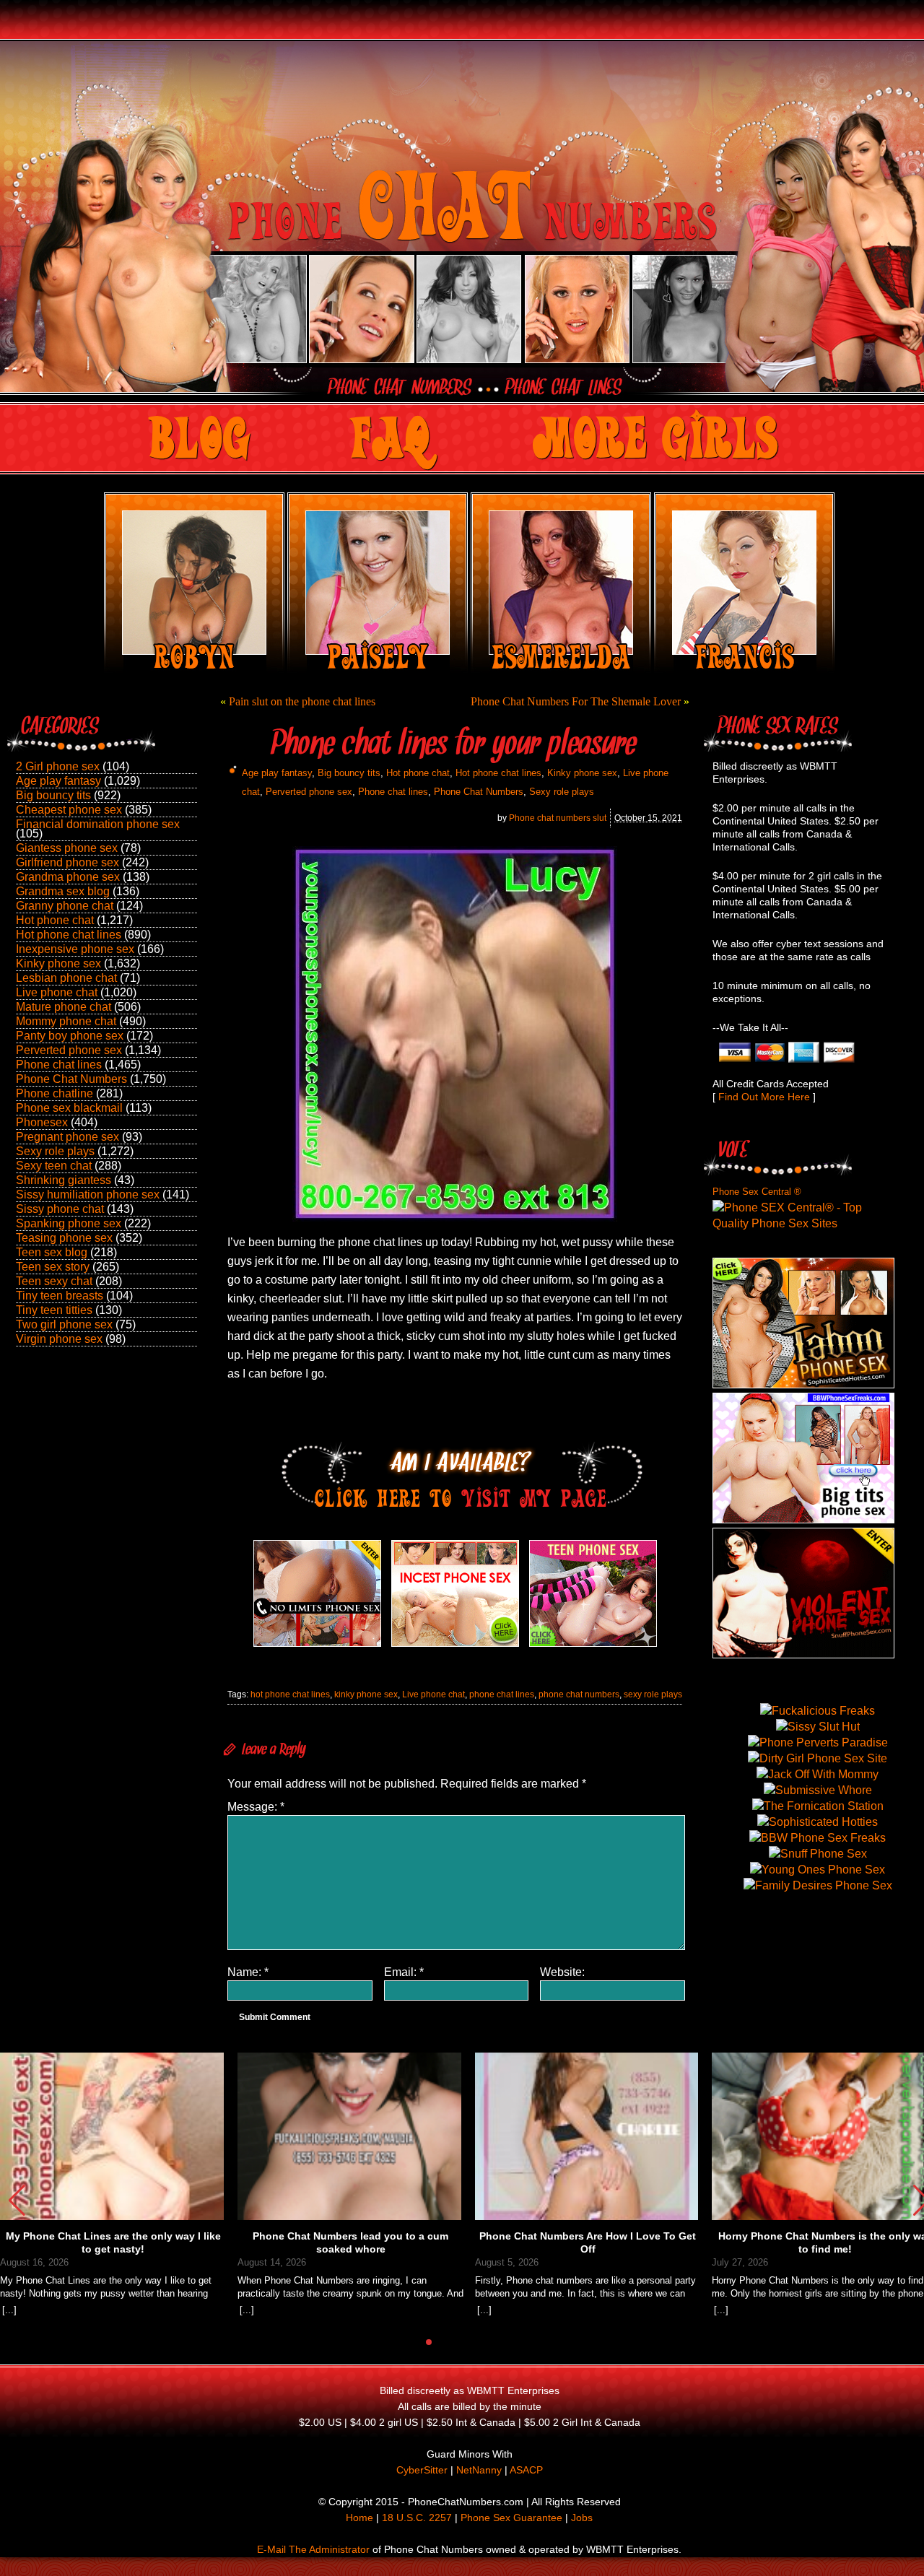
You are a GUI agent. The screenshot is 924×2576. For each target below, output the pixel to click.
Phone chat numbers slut (558, 818)
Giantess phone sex (67, 848)
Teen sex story (53, 1267)
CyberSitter (422, 2470)
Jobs (582, 2518)
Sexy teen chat (54, 1166)
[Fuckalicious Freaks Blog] (317, 1646)
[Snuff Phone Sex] (803, 1654)
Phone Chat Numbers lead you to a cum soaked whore (350, 2242)
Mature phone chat (64, 1007)
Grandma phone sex (68, 877)
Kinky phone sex (58, 963)
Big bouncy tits (53, 795)
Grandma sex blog (63, 891)
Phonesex (42, 1122)
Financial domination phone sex (98, 824)
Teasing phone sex (64, 1238)
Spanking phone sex (69, 1223)
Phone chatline (55, 1093)
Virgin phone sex (59, 1339)
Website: (562, 1972)
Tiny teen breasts (60, 1296)
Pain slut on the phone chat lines (302, 701)
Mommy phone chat (66, 1021)
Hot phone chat (55, 920)
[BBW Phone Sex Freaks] (803, 1519)
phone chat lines (502, 1694)
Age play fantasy (58, 781)
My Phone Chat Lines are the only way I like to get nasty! (113, 2242)
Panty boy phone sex (70, 1036)
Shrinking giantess (64, 1180)
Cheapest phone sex (69, 810)
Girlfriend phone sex (67, 862)
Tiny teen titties (54, 1310)
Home (359, 2518)
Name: (248, 1972)
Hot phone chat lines (69, 935)
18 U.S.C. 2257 (417, 2518)
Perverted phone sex (69, 1050)
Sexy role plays (55, 1151)
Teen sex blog (52, 1252)
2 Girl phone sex (58, 766)
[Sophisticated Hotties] (803, 1384)
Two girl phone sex (64, 1324)
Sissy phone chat (60, 1209)
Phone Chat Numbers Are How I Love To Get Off (588, 2242)
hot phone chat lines (290, 1694)
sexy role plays (653, 1694)
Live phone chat (57, 992)
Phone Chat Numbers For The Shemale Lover (576, 701)
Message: (256, 1807)
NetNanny (479, 2470)
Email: (404, 1972)
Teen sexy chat (54, 1281)
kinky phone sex (366, 1694)
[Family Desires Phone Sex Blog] (455, 1646)
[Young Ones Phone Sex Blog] (593, 1646)
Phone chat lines (59, 1065)
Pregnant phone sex (67, 1137)
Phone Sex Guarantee (511, 2518)
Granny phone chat (65, 906)
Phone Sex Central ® (757, 1192)
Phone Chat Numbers (71, 1079)
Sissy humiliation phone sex (88, 1195)
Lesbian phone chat (66, 978)
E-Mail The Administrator (313, 2549)
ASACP (526, 2470)
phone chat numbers (579, 1694)
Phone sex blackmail (69, 1108)
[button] (17, 2201)
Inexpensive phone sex (75, 949)
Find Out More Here (764, 1097)
